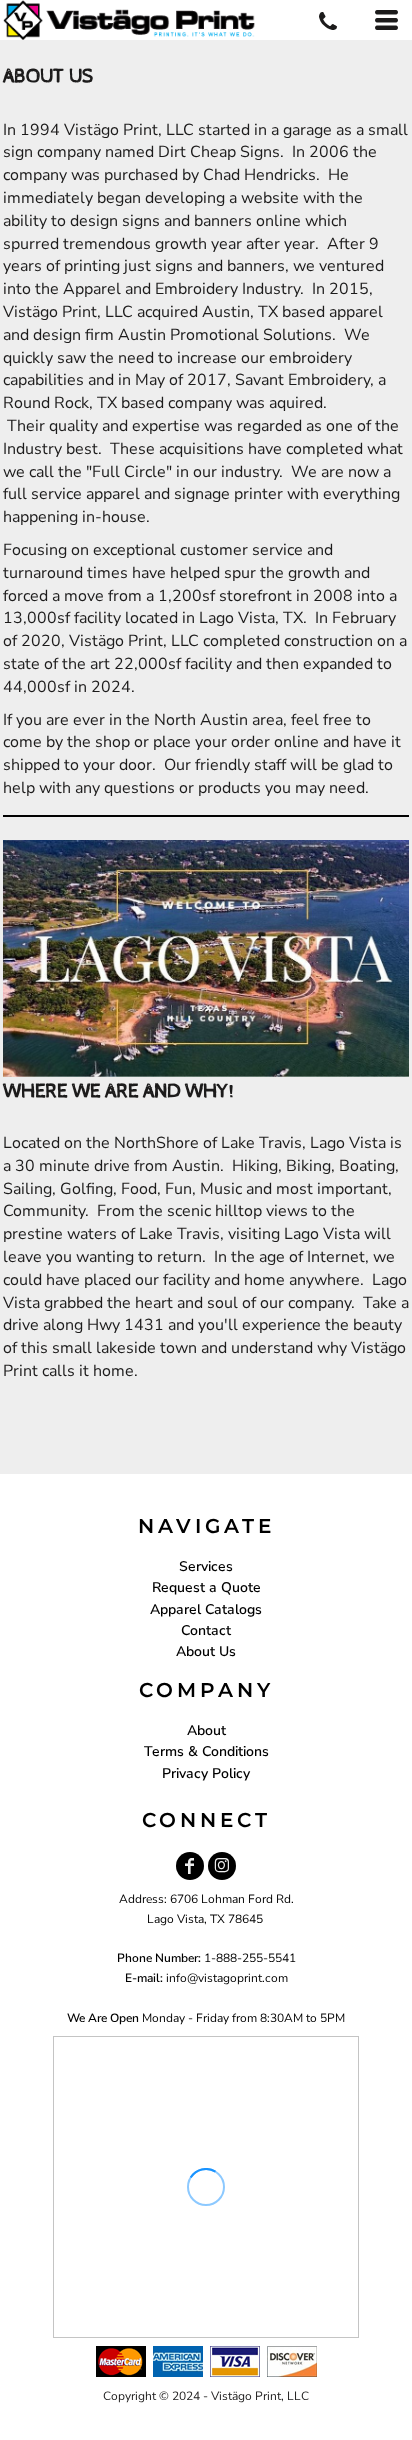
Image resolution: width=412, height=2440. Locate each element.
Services (206, 1566)
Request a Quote (206, 1587)
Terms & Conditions (206, 1751)
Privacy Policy (206, 1773)
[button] (206, 958)
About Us (206, 1651)
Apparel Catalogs (206, 1609)
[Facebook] (190, 1866)
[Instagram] (222, 1866)
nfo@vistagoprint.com (228, 1978)
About (206, 1730)
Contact (206, 1630)
